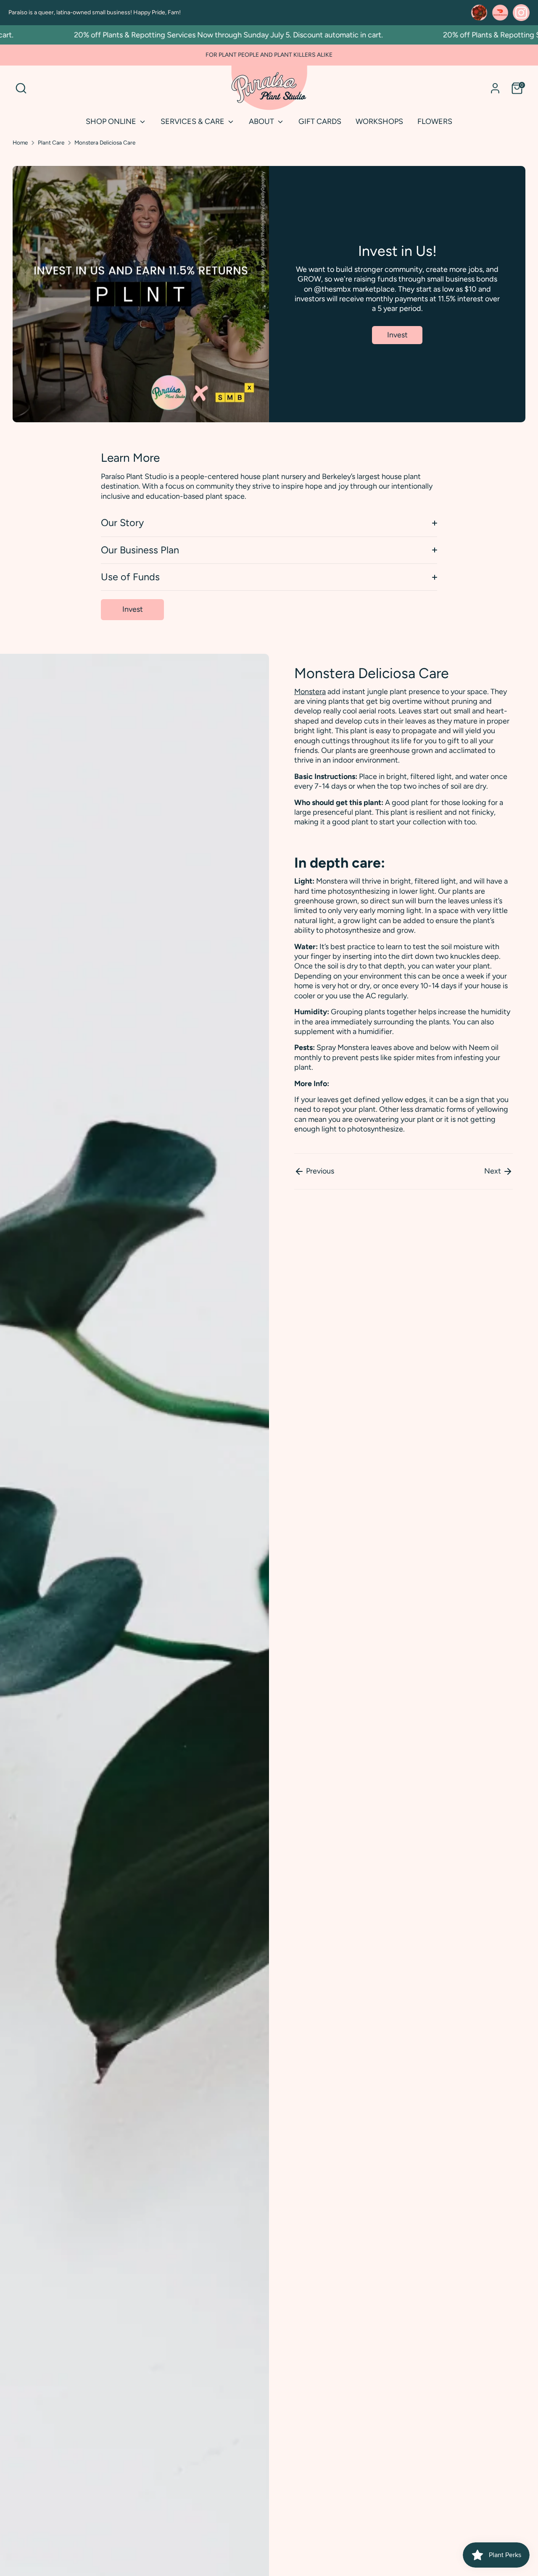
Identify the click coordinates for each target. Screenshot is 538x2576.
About (262, 121)
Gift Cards (320, 121)
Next (493, 1171)
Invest (397, 335)
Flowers (435, 121)
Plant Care (51, 142)
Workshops (379, 121)
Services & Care (193, 121)
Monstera (310, 692)
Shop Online (112, 121)
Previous (319, 1171)
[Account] (495, 88)
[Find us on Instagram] (521, 13)
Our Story (122, 523)
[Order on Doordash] (500, 13)
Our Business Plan (140, 550)
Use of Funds (130, 577)
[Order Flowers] (479, 13)
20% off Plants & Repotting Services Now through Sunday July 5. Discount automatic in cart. (197, 35)
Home (20, 142)
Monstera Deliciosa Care (105, 142)
